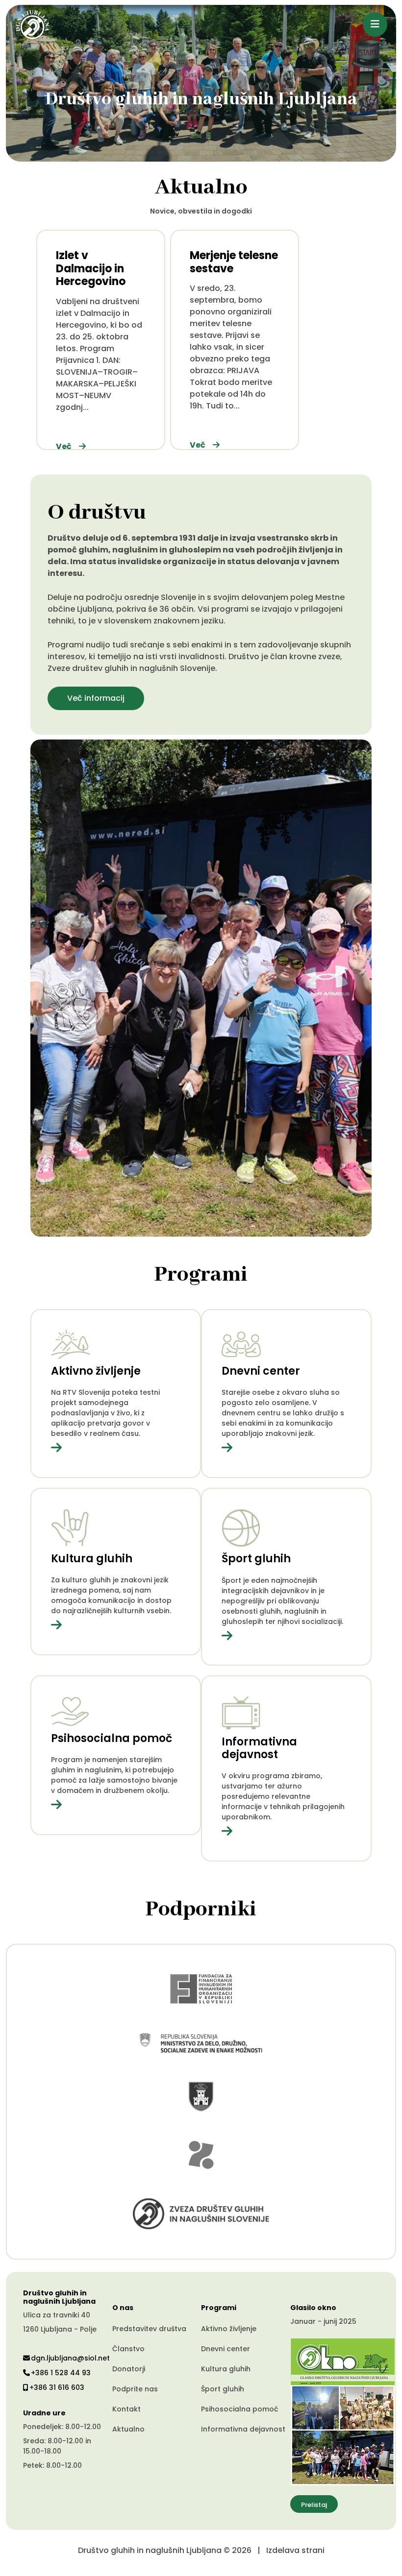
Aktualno (128, 2429)
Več (64, 446)
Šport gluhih (223, 2389)
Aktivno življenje (229, 2329)
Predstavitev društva (149, 2329)
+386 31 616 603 (57, 2387)
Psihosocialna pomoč (239, 2409)
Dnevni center (226, 2349)
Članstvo (128, 2349)
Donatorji (129, 2369)
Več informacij (96, 698)
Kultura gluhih (226, 2369)
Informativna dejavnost (243, 2429)
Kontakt (126, 2409)
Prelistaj (314, 2505)
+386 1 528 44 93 (61, 2373)
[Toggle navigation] (375, 24)
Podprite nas (135, 2389)
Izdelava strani (295, 2550)
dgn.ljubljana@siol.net (70, 2358)
